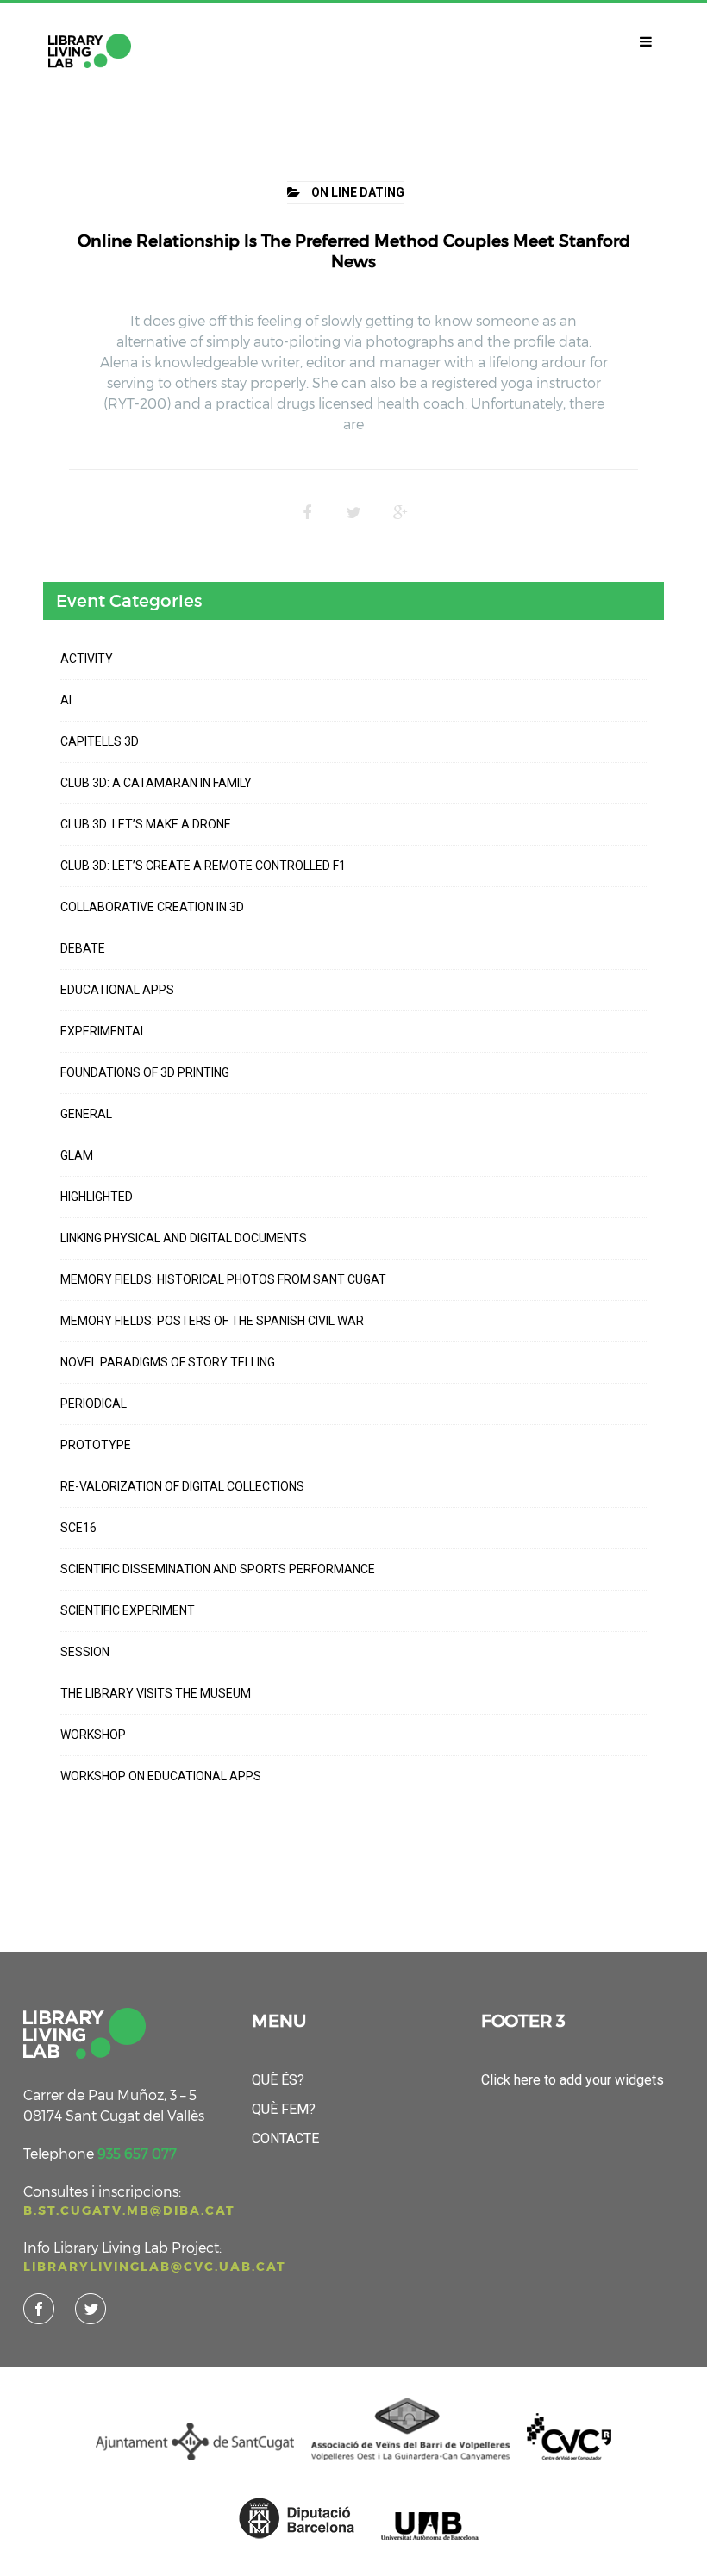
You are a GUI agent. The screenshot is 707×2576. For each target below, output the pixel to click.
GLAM (77, 1155)
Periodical (94, 1404)
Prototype (96, 1445)
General (86, 1114)
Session (85, 1652)
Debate (83, 948)
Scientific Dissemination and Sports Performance (218, 1569)
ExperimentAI (102, 1031)
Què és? (278, 2080)
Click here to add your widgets (572, 2080)
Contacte (285, 2138)
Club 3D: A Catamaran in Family (156, 783)
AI (66, 700)
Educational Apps (117, 990)
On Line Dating (358, 192)
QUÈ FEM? (284, 2109)
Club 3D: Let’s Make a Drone (146, 824)
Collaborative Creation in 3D (152, 907)
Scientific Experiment (128, 1610)
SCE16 (78, 1528)
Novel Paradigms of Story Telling (168, 1362)
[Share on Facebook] (307, 513)
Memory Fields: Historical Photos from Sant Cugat (223, 1279)
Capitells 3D (100, 741)
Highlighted (97, 1197)
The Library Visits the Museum (156, 1693)
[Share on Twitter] (353, 513)
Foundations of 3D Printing (145, 1072)
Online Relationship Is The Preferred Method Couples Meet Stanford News (354, 251)
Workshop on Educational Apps (161, 1776)
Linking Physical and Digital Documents (184, 1238)
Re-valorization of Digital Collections (182, 1486)
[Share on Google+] (400, 513)
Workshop (93, 1735)
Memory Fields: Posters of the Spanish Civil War (212, 1321)
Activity (87, 659)
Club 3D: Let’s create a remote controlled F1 (203, 866)
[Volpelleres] (90, 51)
